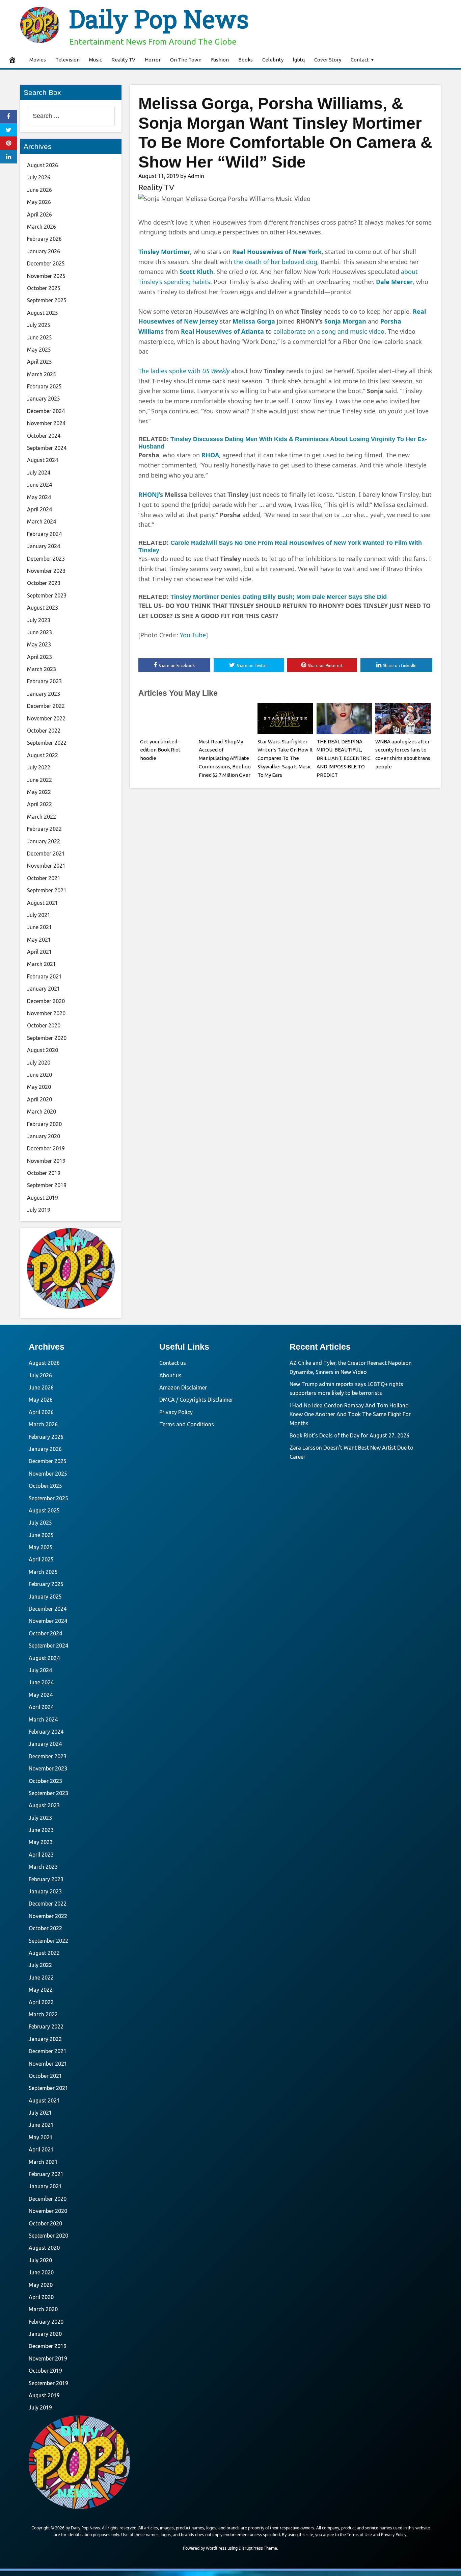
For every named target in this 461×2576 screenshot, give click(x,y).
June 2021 (39, 927)
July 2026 (39, 177)
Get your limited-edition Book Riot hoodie (160, 750)
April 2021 (39, 952)
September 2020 (47, 1038)
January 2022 (44, 841)
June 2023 (39, 632)
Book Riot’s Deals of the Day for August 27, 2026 (349, 1435)
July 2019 (39, 1210)
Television (67, 60)
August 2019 (43, 1198)
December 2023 (46, 559)
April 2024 (39, 509)
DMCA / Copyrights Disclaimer (196, 1400)
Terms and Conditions (187, 1424)
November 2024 (46, 423)
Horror (153, 60)
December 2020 (46, 1001)
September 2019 (47, 1185)
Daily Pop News (159, 19)
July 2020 (39, 1063)
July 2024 (39, 473)
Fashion (220, 60)
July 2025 (39, 325)
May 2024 (39, 497)
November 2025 (46, 276)
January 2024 (44, 546)
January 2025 (44, 399)
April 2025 (39, 362)
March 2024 (42, 521)
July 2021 (39, 915)
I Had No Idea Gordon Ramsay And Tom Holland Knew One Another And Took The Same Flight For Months (350, 1414)
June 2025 (39, 337)
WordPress (216, 2548)
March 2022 (42, 817)
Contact (360, 60)
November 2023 (46, 571)
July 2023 (39, 620)
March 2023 (42, 669)
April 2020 (39, 1099)
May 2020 (39, 1087)
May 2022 (39, 792)
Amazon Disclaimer (183, 1387)
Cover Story (328, 60)
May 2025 (39, 350)
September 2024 (47, 448)
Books (246, 60)
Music (96, 60)
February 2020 (44, 1124)
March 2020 (42, 1112)
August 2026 (43, 165)
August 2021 (43, 903)
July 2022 (39, 767)
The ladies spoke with (184, 371)
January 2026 (44, 251)
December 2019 (46, 1148)
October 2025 (44, 288)
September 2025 (47, 300)
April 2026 (39, 214)
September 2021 (47, 890)
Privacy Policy (176, 1412)
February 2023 (44, 681)
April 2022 (39, 804)
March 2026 (42, 227)
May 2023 (39, 644)
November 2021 (46, 866)
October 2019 (44, 1173)
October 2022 (44, 731)
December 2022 (46, 706)
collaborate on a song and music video (329, 331)
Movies (38, 60)
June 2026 (39, 190)
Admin (196, 176)
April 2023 (39, 657)
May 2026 (39, 202)
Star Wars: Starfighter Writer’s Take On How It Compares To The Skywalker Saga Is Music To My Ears (285, 758)
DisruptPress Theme (258, 2548)
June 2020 (39, 1075)
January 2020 (44, 1136)
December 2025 (46, 263)
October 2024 (44, 436)
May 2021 (39, 940)
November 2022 (46, 718)
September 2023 (47, 595)
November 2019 (46, 1161)
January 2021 (44, 989)
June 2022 (39, 780)
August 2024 (43, 460)
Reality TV (123, 60)
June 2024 (39, 485)
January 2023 (44, 694)
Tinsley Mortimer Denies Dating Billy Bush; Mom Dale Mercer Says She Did (279, 597)
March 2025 (42, 374)
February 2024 (44, 534)
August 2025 (43, 313)
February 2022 (44, 829)
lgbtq (299, 60)
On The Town (186, 60)
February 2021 (44, 976)
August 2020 (43, 1050)
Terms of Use (359, 2535)
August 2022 (43, 755)
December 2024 (46, 411)
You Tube (193, 635)
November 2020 (46, 1013)
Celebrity (273, 60)
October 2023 (44, 583)
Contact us (173, 1363)
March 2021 (42, 964)
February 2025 (44, 386)
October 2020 (44, 1025)
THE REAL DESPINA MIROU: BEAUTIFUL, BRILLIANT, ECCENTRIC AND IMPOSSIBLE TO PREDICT (344, 758)
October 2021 (44, 878)
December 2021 (46, 853)
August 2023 (43, 608)
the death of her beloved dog (276, 262)
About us (170, 1375)
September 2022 (47, 743)
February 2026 (44, 239)
